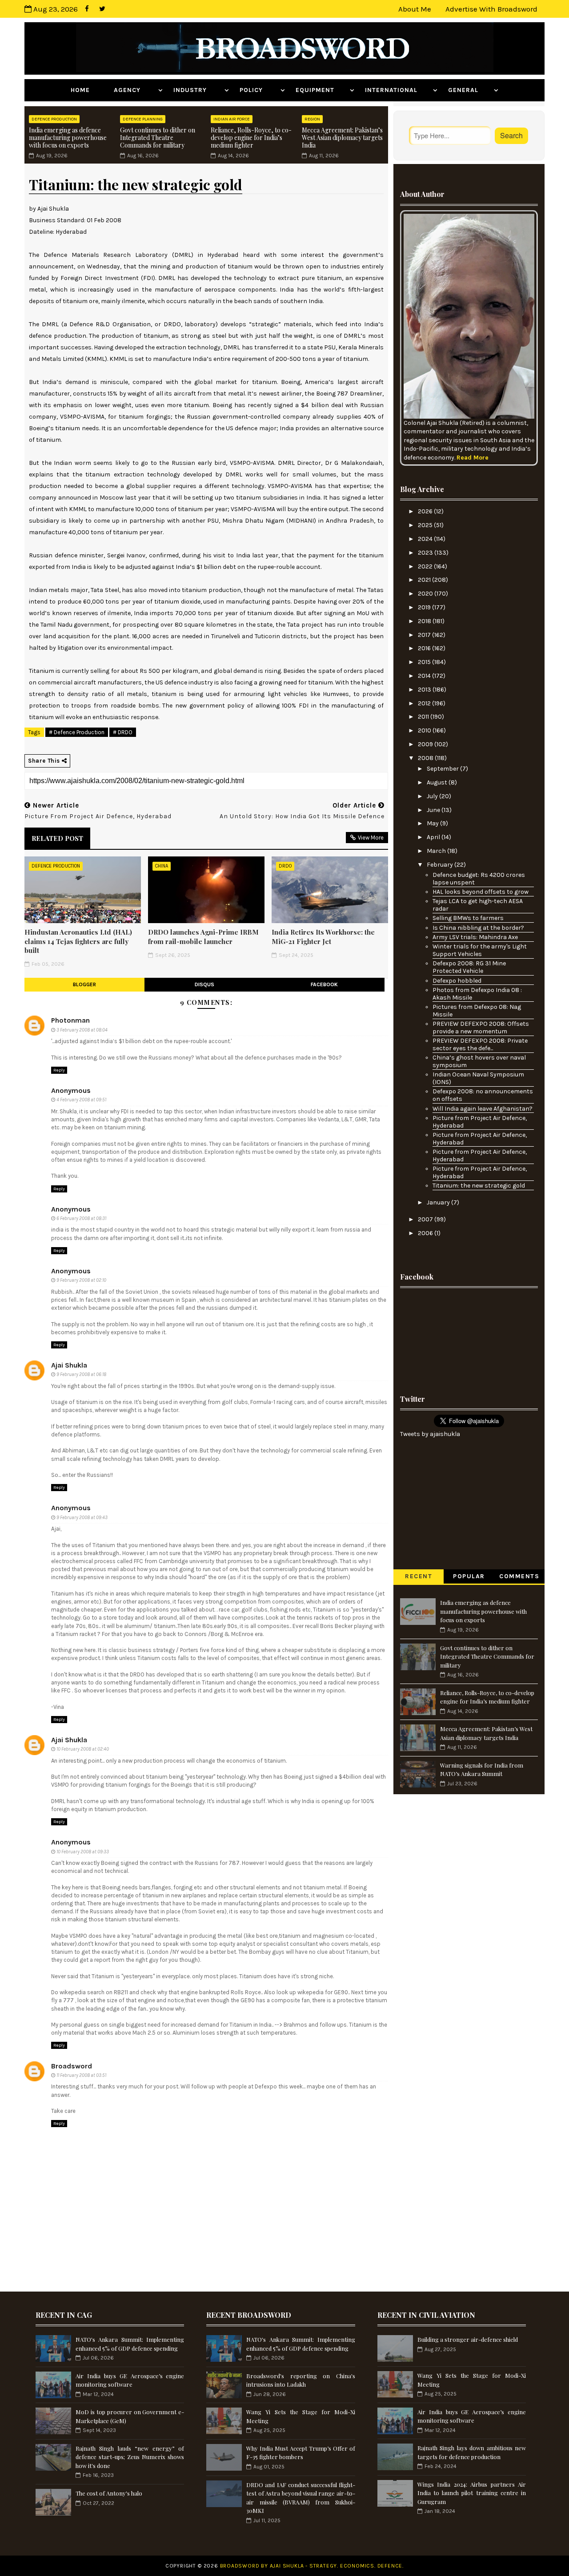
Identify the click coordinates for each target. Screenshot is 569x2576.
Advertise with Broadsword (491, 9)
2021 (425, 580)
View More (371, 838)
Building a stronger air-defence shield (468, 2339)
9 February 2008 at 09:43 (82, 1518)
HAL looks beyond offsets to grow (481, 892)
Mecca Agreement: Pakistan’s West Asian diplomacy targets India (342, 138)
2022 (426, 566)
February (441, 865)
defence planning (143, 119)
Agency (135, 90)
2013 (425, 690)
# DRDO (123, 732)
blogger (84, 984)
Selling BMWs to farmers (468, 918)
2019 (425, 607)
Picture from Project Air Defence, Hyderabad (480, 1122)
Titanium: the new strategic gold (479, 1186)
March (437, 851)
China (162, 866)
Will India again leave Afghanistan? (483, 1109)
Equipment (322, 90)
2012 (425, 703)
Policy (259, 90)
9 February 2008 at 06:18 (81, 1374)
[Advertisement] (469, 1338)
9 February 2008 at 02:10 (81, 1280)
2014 (425, 676)
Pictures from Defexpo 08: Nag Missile (477, 1011)
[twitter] (102, 9)
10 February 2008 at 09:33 (83, 1852)
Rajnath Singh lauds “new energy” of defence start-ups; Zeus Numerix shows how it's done (130, 2457)
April (434, 837)
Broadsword (72, 2066)
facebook (324, 984)
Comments (519, 1576)
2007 (426, 1219)
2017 (425, 635)
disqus (204, 984)
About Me (415, 9)
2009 (426, 744)
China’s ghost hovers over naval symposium (479, 1061)
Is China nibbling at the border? (478, 928)
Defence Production (54, 119)
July (433, 796)
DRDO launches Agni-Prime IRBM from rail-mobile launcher (203, 936)
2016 (425, 648)
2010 (425, 730)
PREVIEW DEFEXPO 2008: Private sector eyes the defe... (480, 1044)
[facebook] (87, 9)
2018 (425, 621)
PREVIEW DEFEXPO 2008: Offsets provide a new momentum (481, 1028)
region (312, 119)
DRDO (285, 866)
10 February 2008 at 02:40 (83, 1749)
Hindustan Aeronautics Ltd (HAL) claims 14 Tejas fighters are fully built (78, 941)
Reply (59, 1070)
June (434, 810)
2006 (426, 1233)
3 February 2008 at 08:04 (82, 1030)
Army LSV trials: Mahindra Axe (475, 937)
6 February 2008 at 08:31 (81, 1218)
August (438, 782)
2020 (426, 594)
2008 (426, 758)
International (398, 90)
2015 (425, 662)
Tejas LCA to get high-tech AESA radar (478, 905)
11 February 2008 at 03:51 (81, 2075)
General (470, 90)
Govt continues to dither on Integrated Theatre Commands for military (158, 138)
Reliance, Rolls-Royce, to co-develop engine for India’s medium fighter (251, 138)
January (439, 1202)
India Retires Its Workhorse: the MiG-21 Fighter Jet (323, 936)
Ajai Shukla (69, 1365)
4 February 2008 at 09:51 (81, 1100)
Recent (419, 1576)
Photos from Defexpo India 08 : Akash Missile (477, 994)
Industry (198, 90)
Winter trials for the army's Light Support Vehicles (480, 950)
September (443, 769)
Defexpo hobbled (457, 981)
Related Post (57, 838)
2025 (426, 525)
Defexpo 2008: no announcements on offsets (483, 1095)
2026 (426, 511)
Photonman (70, 1020)
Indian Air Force (232, 119)
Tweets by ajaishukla (430, 1434)
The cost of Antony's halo (109, 2493)
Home (87, 90)
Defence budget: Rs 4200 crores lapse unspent (479, 879)
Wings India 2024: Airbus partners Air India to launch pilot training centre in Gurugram (472, 2493)
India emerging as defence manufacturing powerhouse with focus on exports (68, 138)
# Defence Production (77, 732)
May (433, 823)
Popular (469, 1576)
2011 (424, 717)
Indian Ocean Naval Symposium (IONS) (478, 1078)
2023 (426, 553)
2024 (426, 539)
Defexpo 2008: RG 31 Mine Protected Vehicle (469, 967)
